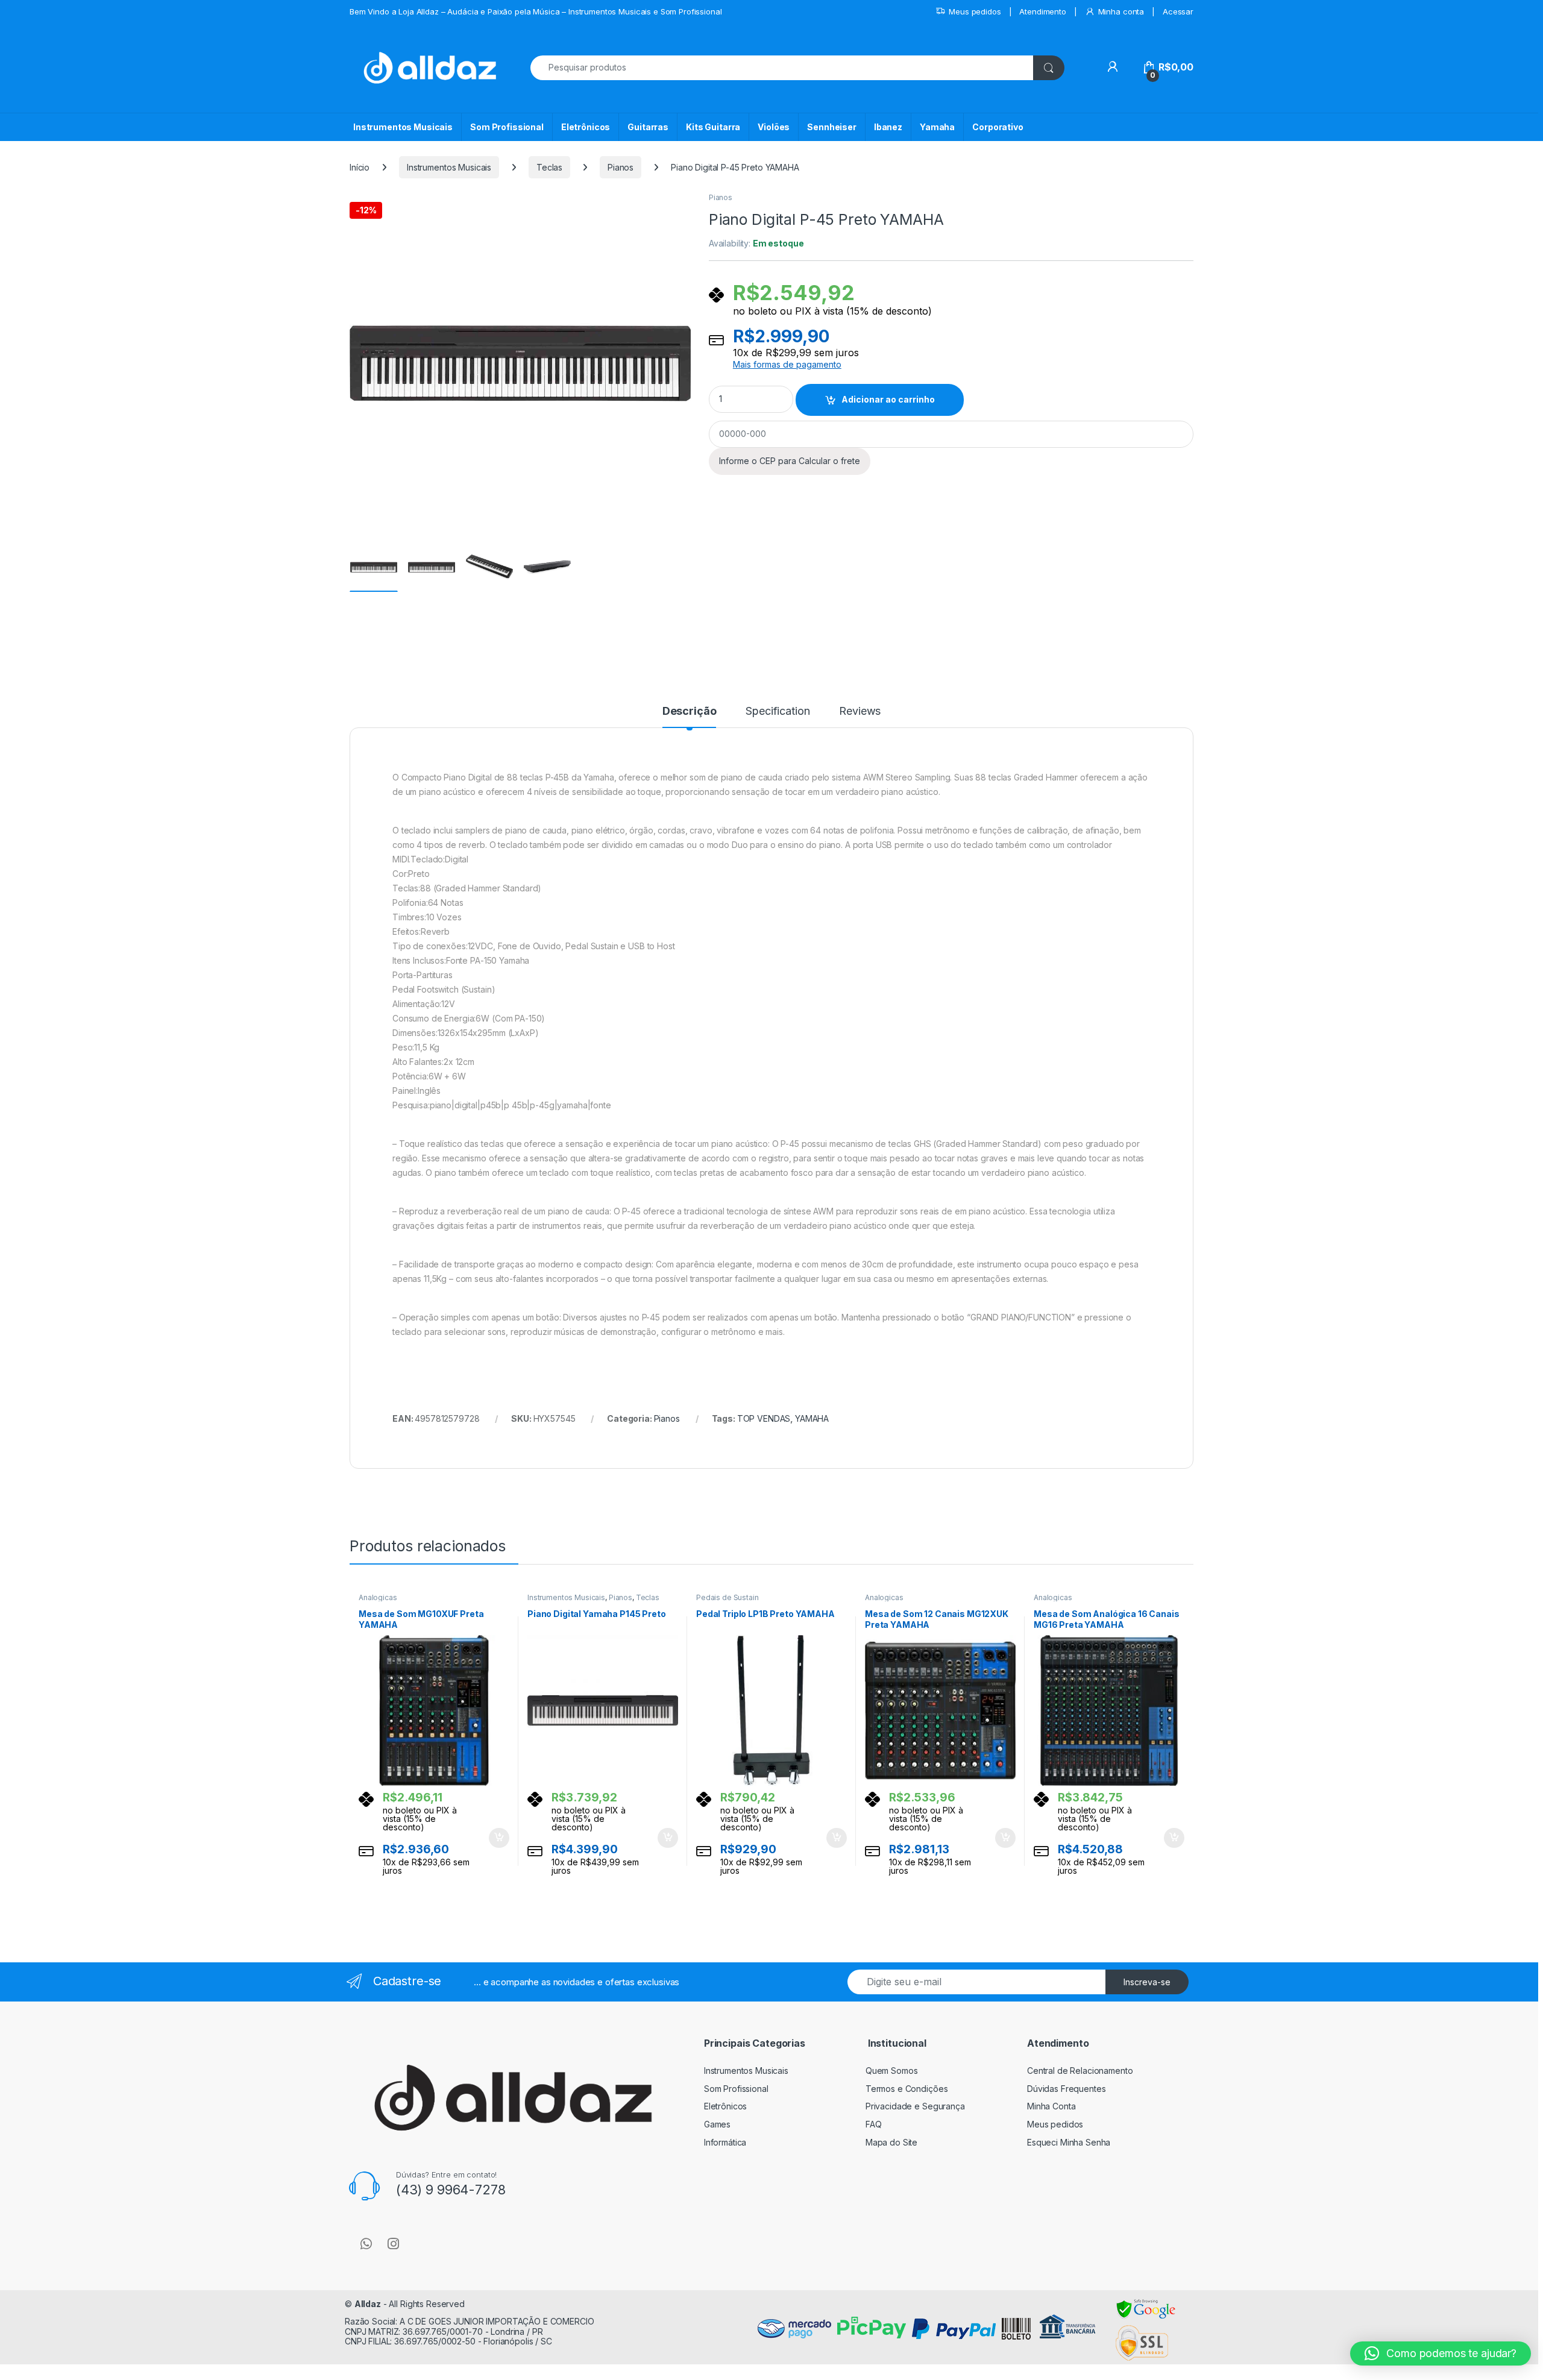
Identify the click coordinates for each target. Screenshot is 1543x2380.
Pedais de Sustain (728, 1597)
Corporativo (998, 127)
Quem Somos (892, 2071)
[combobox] (782, 68)
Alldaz (368, 2304)
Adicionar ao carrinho (888, 399)
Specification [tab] (778, 711)
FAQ (874, 2124)
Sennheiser (832, 127)
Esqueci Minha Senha (1069, 2142)
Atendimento (1042, 11)
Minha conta (1121, 11)
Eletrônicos (586, 127)
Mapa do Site (891, 2142)
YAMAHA (812, 1418)
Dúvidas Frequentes (1066, 2089)
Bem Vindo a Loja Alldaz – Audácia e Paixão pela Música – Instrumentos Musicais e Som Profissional (536, 11)
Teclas (549, 167)
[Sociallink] (366, 2244)
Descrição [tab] (690, 711)
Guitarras (648, 127)
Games (717, 2124)
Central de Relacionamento (1080, 2071)
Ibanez (888, 127)
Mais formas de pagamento (787, 365)
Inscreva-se (1147, 1982)
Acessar (1178, 11)
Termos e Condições (907, 2089)
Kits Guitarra (713, 127)
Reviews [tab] (860, 711)
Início (360, 167)
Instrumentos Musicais (403, 127)
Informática (725, 2142)
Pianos (621, 167)
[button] (1441, 2353)
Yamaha (937, 127)
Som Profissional (507, 127)
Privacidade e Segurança (915, 2106)
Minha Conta (1051, 2106)
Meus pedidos (975, 11)
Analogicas (378, 1597)
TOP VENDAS (764, 1418)
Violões (774, 127)
